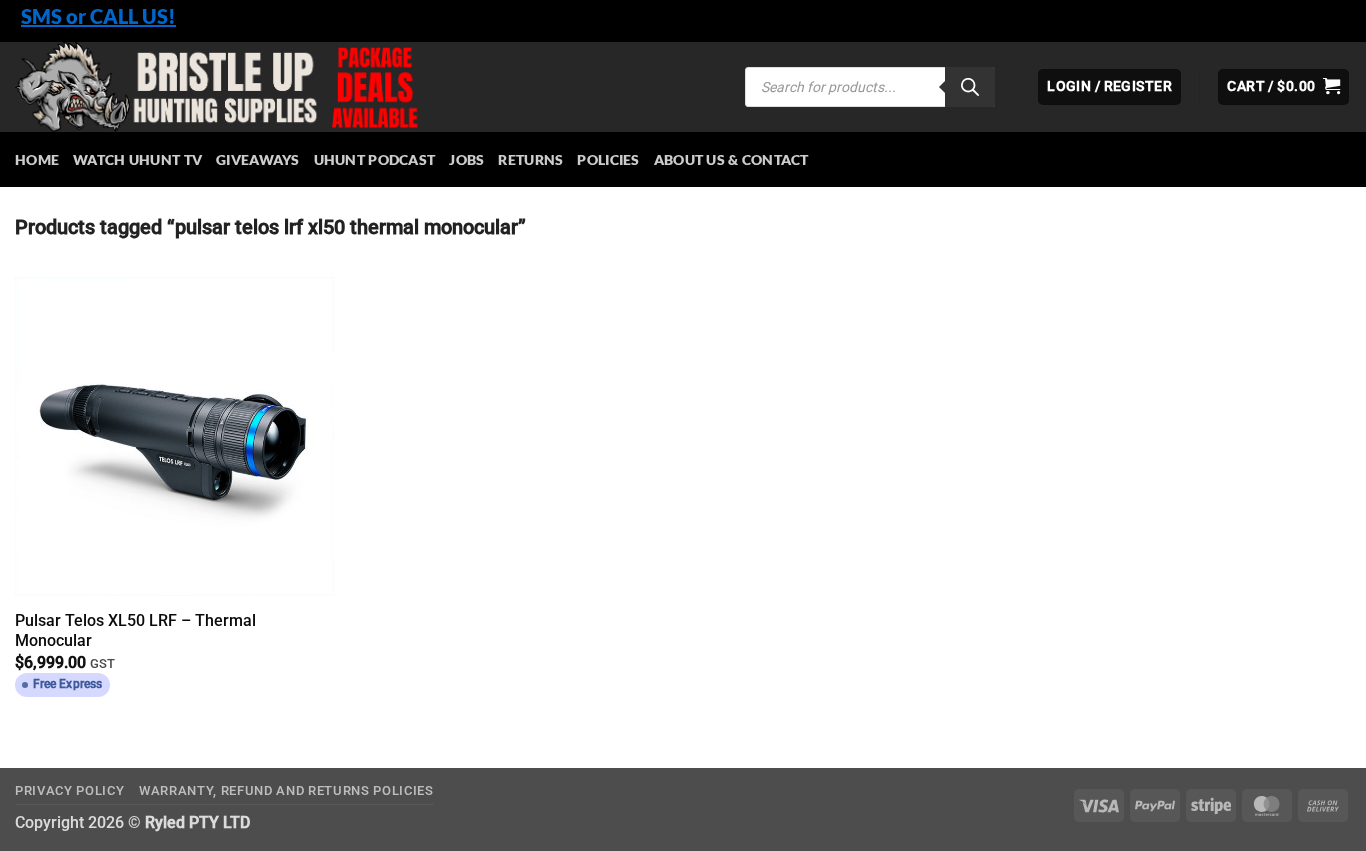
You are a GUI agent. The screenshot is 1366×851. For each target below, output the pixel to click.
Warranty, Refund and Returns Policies (286, 790)
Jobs (466, 159)
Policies (608, 159)
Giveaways (258, 159)
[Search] (970, 87)
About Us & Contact (731, 159)
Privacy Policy (69, 790)
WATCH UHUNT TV (137, 159)
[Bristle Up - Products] (365, 87)
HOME (37, 159)
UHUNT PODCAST (375, 159)
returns (530, 159)
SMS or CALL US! (98, 16)
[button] (1283, 87)
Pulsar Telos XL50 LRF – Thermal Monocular (135, 631)
